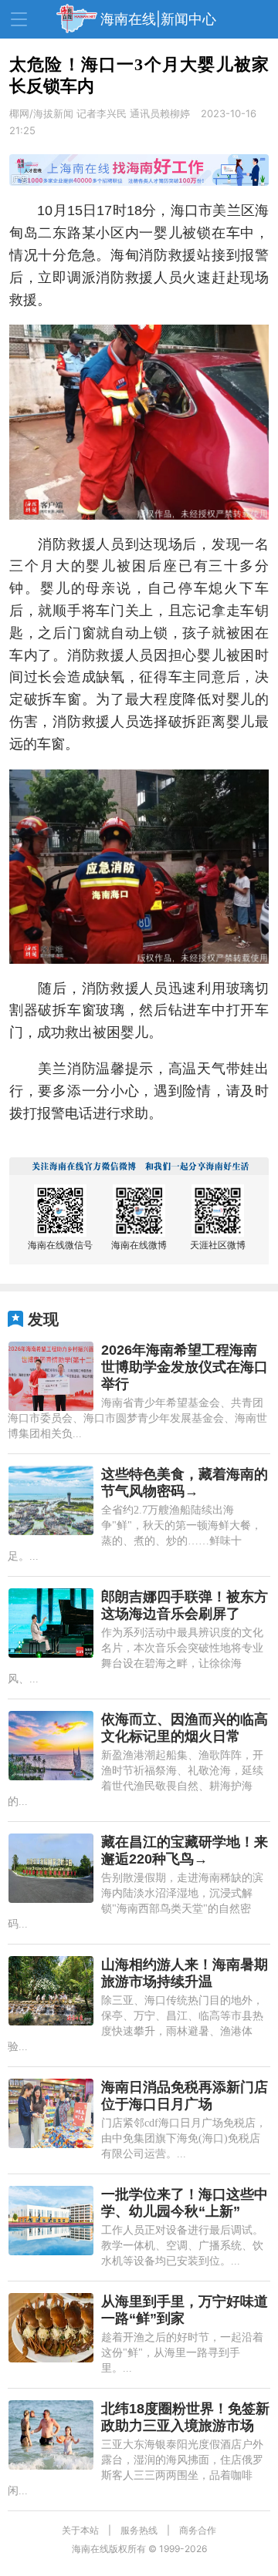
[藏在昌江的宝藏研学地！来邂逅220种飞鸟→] (51, 1868)
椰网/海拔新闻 (41, 113)
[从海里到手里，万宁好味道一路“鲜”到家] (51, 2328)
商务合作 (198, 2530)
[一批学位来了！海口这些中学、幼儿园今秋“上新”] (51, 2221)
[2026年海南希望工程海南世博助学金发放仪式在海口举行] (51, 1376)
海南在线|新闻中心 (158, 19)
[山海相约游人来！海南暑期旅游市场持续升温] (51, 1991)
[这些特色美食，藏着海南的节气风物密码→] (51, 1500)
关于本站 (80, 2530)
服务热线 (139, 2530)
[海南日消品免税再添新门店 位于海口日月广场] (51, 2113)
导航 (19, 19)
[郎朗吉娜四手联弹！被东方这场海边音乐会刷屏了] (51, 1623)
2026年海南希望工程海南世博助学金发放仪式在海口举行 (185, 1367)
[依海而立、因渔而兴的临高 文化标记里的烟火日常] (51, 1746)
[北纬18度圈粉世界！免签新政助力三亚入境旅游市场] (51, 2435)
